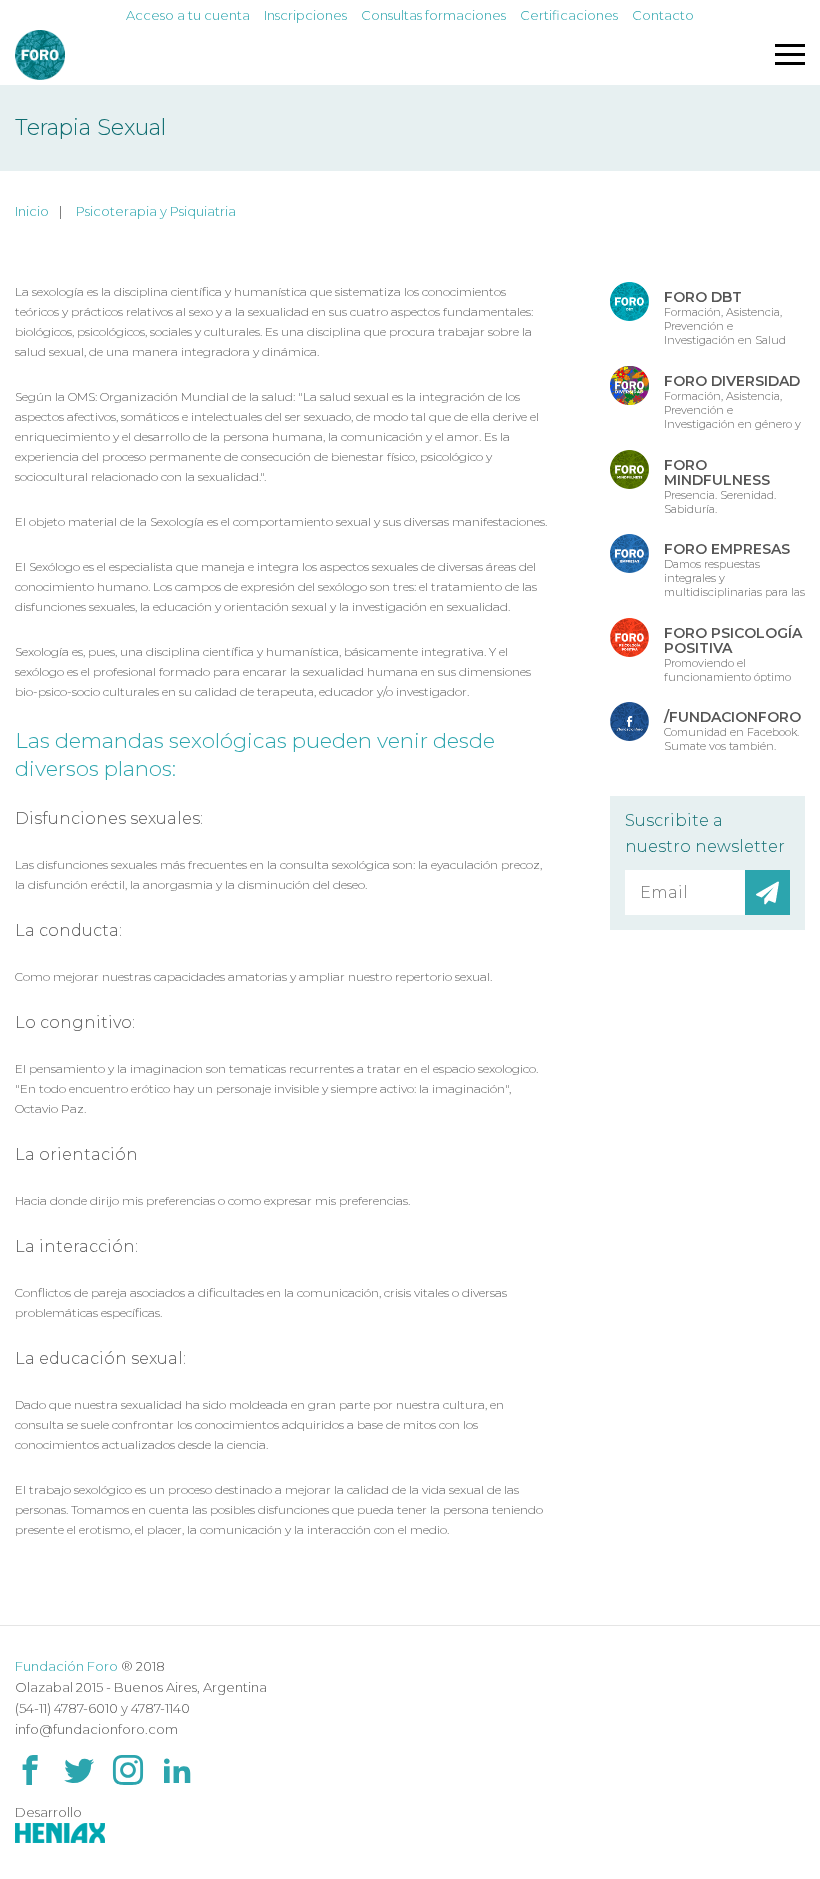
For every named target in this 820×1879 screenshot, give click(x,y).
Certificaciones (569, 15)
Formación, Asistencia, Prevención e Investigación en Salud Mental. (725, 317)
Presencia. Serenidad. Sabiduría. (720, 485)
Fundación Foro (66, 1666)
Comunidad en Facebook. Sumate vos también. (732, 730)
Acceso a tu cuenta (188, 15)
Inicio (32, 211)
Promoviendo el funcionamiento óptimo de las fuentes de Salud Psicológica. (733, 653)
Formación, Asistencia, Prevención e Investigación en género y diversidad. (732, 401)
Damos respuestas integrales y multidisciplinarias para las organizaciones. (734, 569)
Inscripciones (305, 15)
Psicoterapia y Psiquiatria (156, 211)
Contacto (663, 15)
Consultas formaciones (433, 15)
